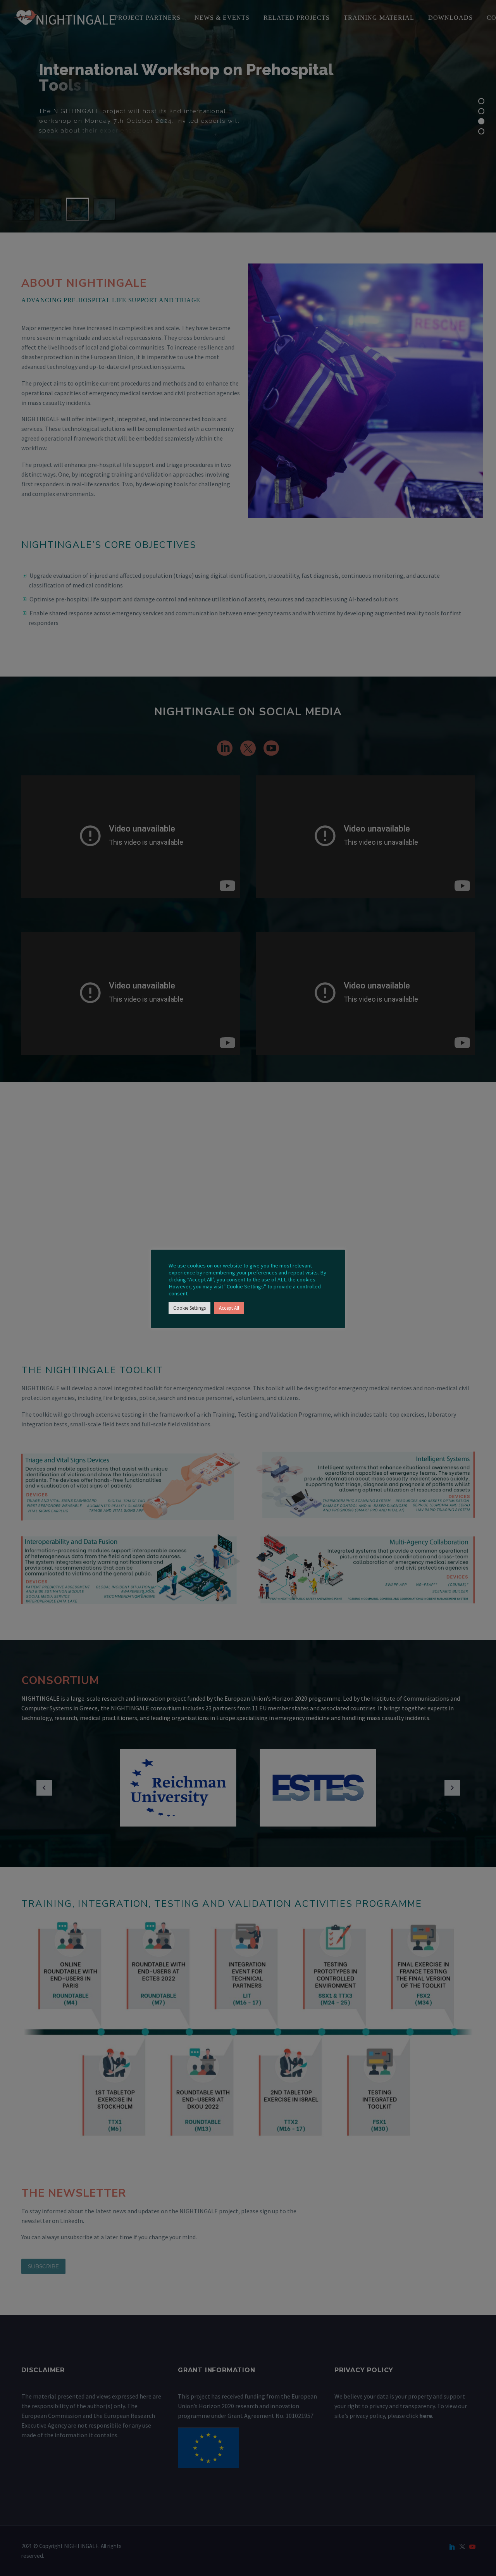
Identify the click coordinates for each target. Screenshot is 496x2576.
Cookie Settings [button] (189, 1308)
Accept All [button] (229, 1308)
